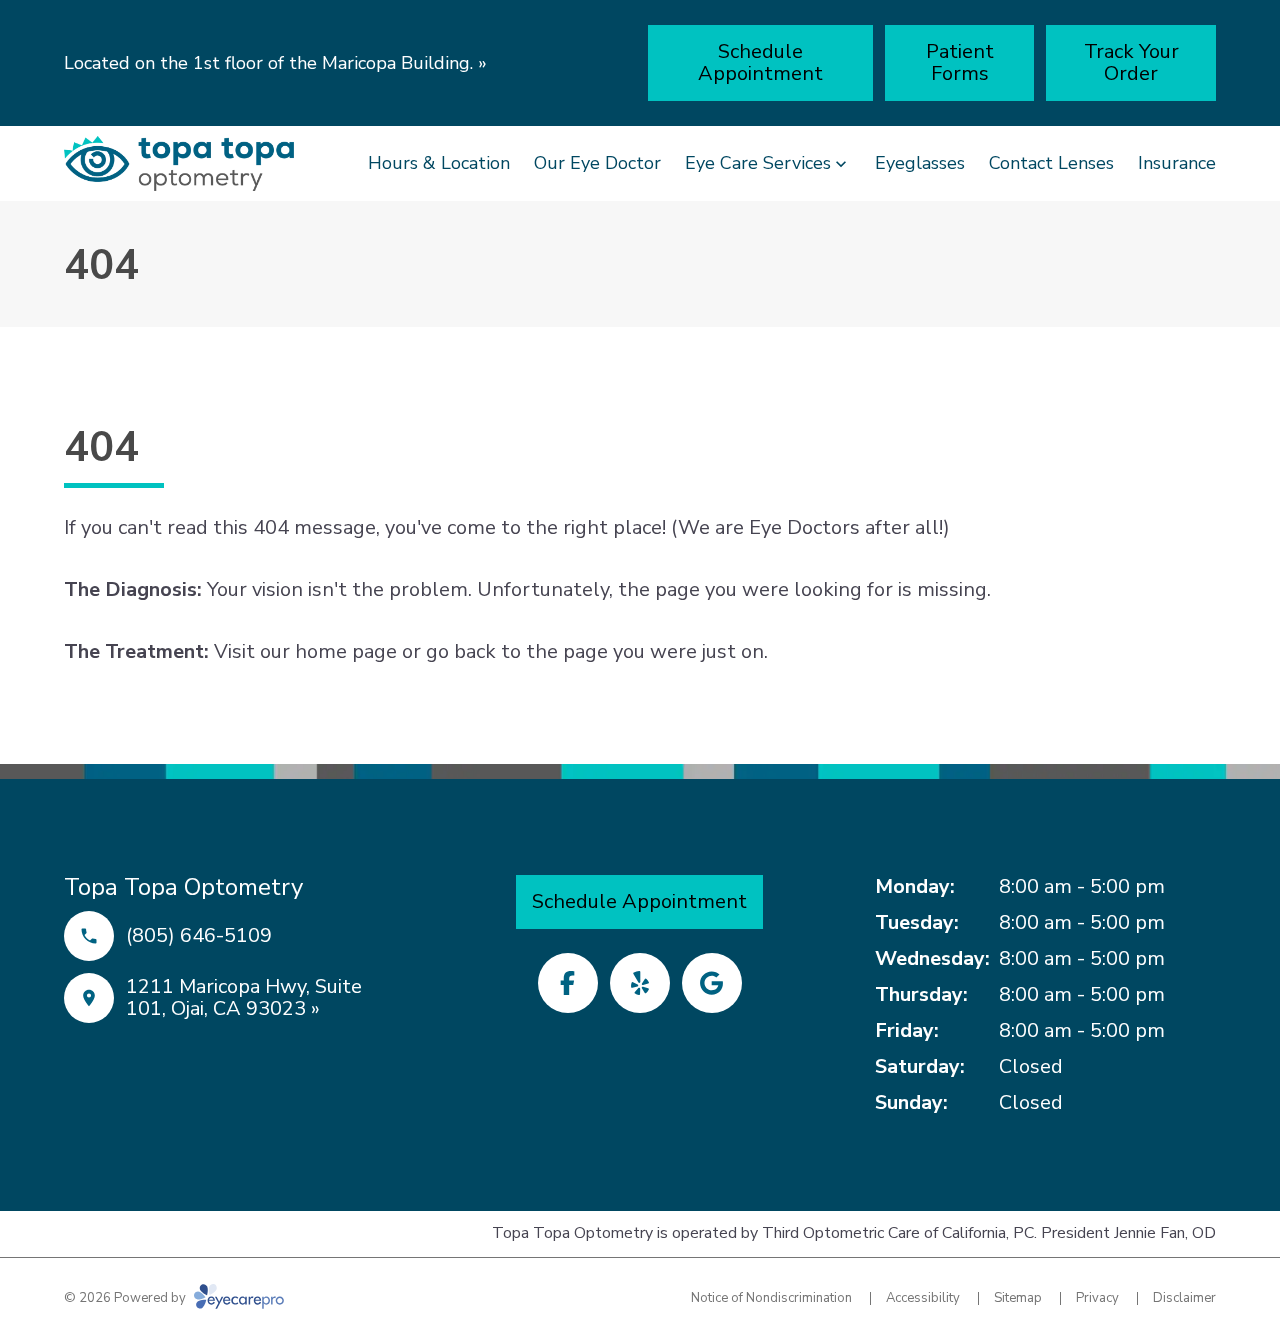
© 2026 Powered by (126, 1298)
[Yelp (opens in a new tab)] (640, 983)
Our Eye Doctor (597, 163)
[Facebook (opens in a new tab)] (568, 983)
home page (346, 651)
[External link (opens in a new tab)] (712, 983)
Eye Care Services (758, 163)
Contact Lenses (1051, 163)
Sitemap (1018, 1298)
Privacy (1097, 1298)
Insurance (1177, 163)
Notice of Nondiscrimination (771, 1298)
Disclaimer (1184, 1298)
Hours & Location (439, 163)
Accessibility (923, 1298)
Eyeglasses (920, 163)
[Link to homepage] (179, 163)
